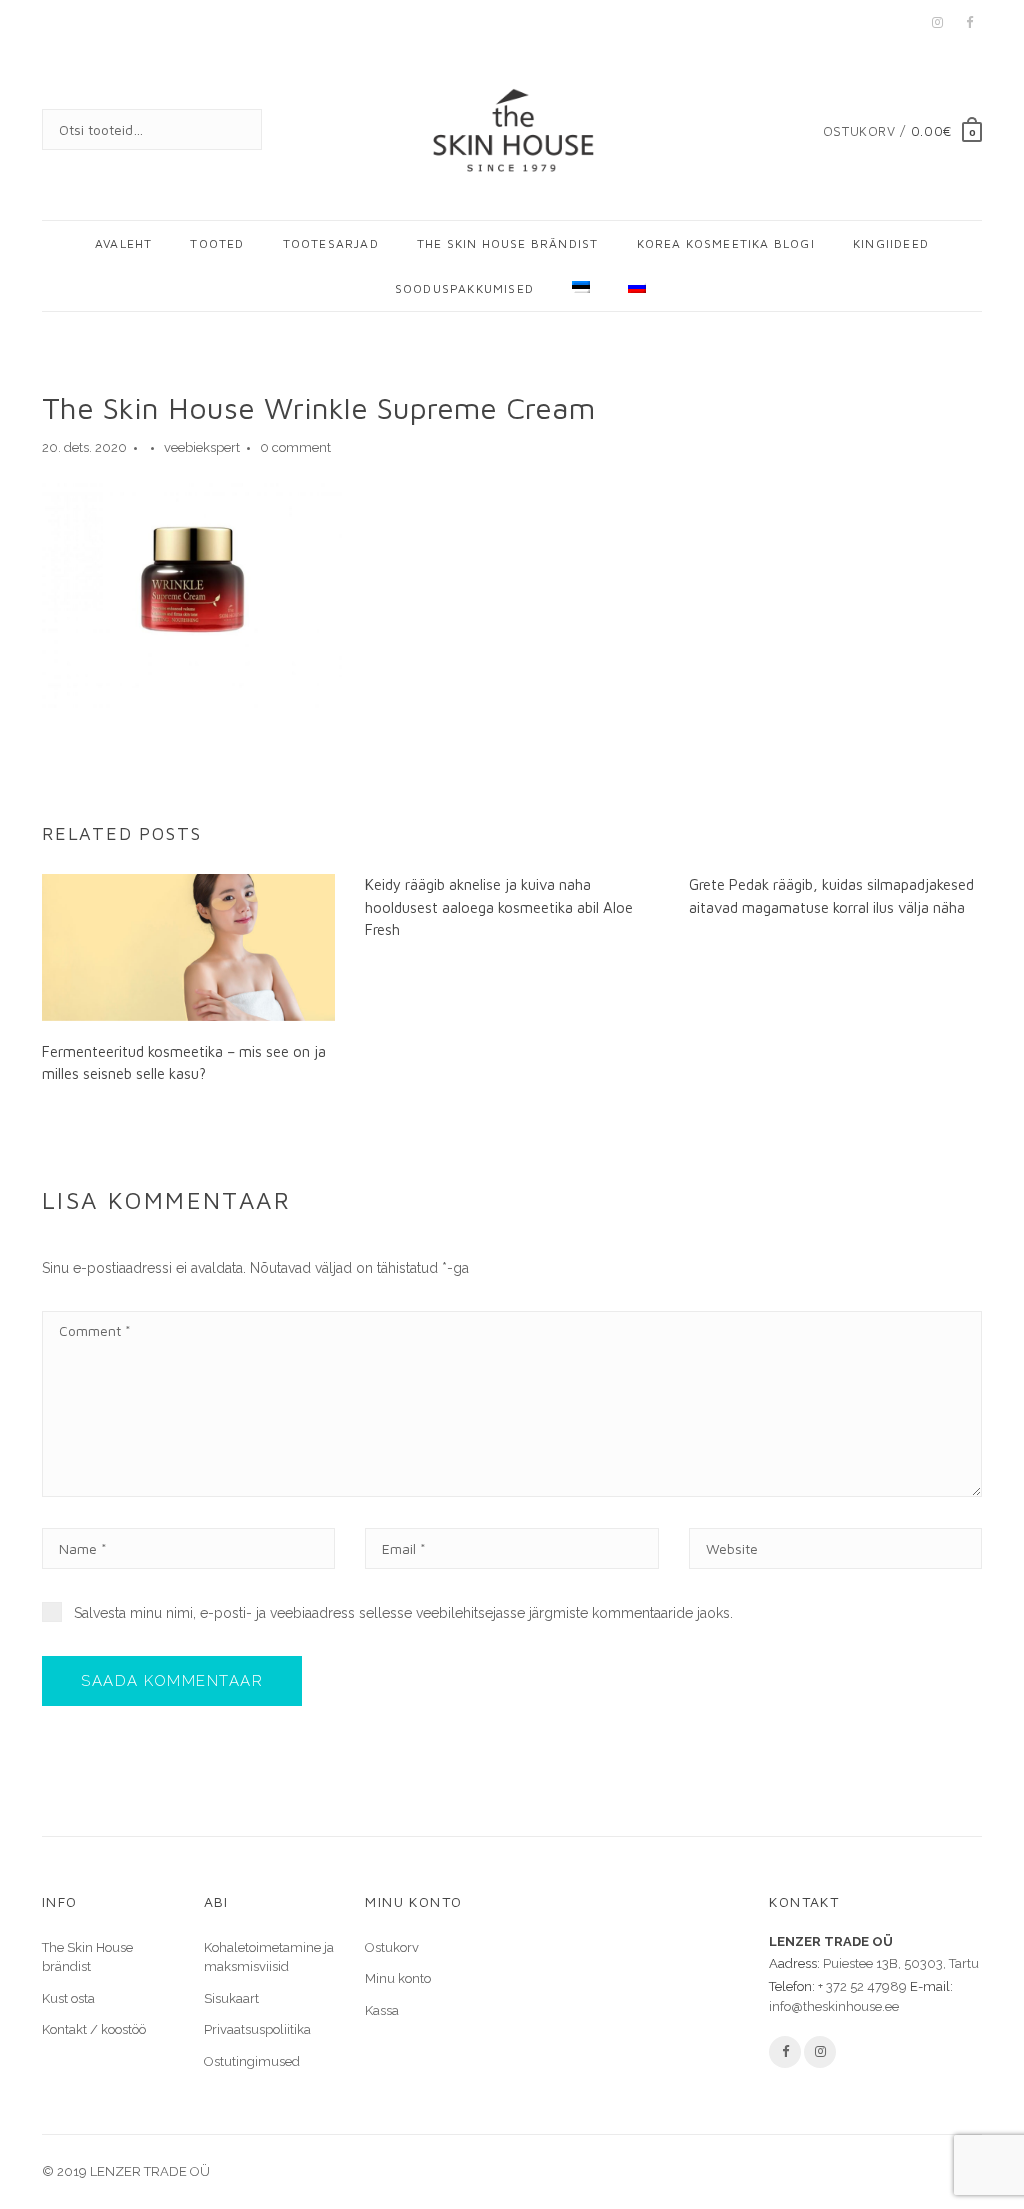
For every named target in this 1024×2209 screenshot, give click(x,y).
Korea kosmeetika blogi (726, 243)
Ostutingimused (252, 2061)
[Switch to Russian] (628, 288)
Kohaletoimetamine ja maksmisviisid (269, 1957)
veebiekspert (202, 447)
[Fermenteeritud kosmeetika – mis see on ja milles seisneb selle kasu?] (188, 946)
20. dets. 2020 (84, 447)
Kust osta (68, 1998)
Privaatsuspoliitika (257, 2029)
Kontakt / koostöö (94, 2029)
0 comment (295, 447)
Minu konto (398, 1978)
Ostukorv (392, 1947)
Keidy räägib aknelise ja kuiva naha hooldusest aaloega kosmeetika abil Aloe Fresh (499, 907)
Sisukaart (231, 1998)
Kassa (382, 2010)
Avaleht (123, 243)
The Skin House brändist (508, 243)
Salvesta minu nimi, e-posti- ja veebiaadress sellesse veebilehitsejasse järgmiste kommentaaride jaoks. (403, 1613)
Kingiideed (891, 243)
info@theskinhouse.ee (834, 2006)
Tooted (217, 243)
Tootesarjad (331, 243)
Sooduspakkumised (464, 288)
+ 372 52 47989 (862, 1986)
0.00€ (931, 131)
